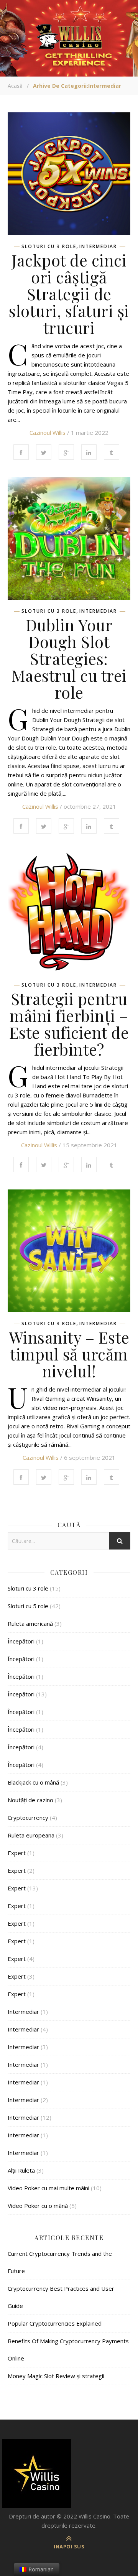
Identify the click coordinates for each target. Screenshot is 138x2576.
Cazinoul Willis (48, 433)
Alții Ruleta (21, 2170)
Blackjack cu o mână (33, 1782)
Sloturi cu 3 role (49, 247)
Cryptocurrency (28, 1818)
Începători (21, 1641)
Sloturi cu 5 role (28, 1606)
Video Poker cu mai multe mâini (48, 2188)
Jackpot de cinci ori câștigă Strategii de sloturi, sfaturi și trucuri (69, 294)
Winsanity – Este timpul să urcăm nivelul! (69, 1354)
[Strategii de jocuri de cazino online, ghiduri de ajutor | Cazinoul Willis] (69, 2473)
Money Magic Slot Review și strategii (56, 2376)
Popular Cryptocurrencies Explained (55, 2323)
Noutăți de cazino (30, 1800)
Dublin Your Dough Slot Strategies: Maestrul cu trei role (69, 658)
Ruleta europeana (31, 1835)
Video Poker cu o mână (38, 2206)
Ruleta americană (30, 1624)
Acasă (15, 86)
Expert (17, 1853)
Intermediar (98, 247)
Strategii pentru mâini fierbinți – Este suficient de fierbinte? (69, 1024)
